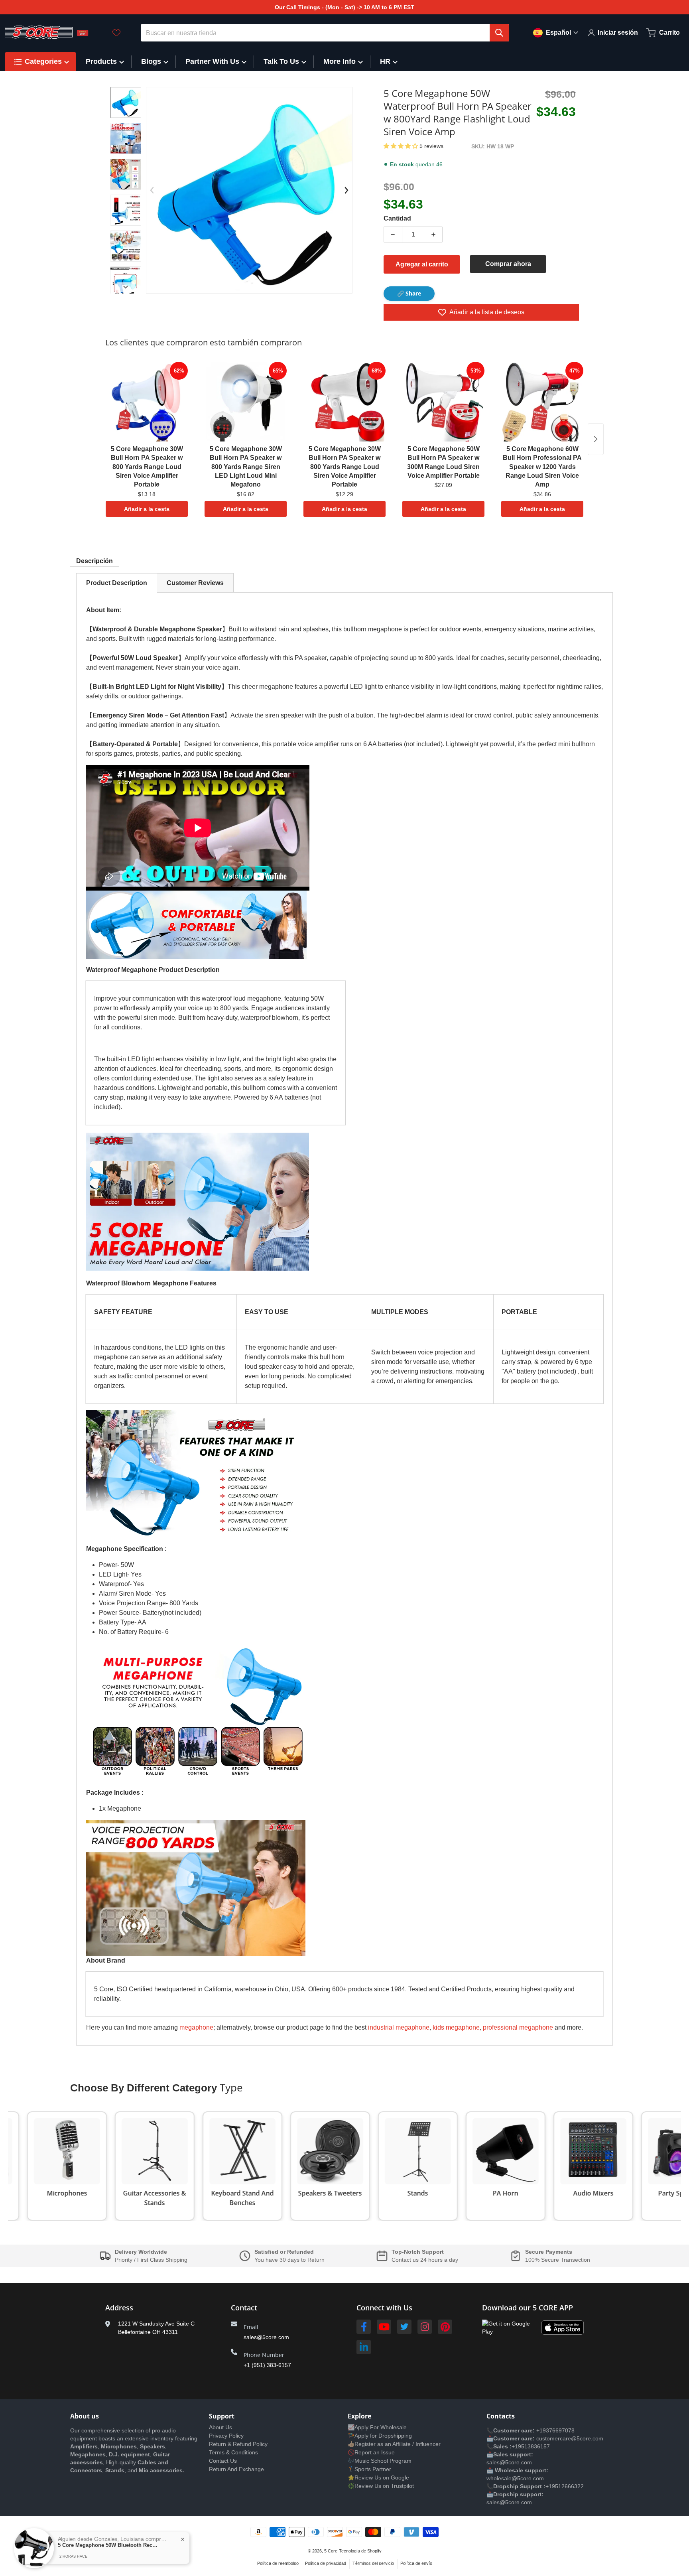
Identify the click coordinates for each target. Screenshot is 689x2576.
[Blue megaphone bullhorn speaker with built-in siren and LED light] (126, 102)
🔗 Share (409, 293)
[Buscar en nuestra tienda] (499, 33)
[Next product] (596, 439)
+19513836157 (531, 2446)
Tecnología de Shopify (360, 2551)
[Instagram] (425, 2327)
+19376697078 (555, 2430)
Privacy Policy (226, 2436)
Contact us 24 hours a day (425, 2260)
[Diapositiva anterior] (152, 190)
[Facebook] (364, 2327)
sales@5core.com (266, 2337)
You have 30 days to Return (289, 2260)
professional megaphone (518, 2027)
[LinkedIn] (364, 2347)
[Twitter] (404, 2327)
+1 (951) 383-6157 (267, 2365)
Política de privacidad (326, 2563)
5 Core (331, 2551)
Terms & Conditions (233, 2452)
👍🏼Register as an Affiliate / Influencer (394, 2444)
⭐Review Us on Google (378, 2477)
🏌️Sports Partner (369, 2469)
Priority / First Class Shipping (151, 2260)
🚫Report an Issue (371, 2452)
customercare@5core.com (569, 2438)
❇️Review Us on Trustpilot (381, 2486)
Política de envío (416, 2563)
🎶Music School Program (380, 2461)
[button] (402, 146)
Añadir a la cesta (147, 509)
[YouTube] (384, 2327)
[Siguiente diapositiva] (126, 287)
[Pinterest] (445, 2327)
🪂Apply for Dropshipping (380, 2436)
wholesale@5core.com (515, 2478)
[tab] (117, 583)
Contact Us (223, 2461)
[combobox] (325, 33)
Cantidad (397, 218)
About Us (220, 2427)
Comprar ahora (508, 264)
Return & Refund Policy (238, 2444)
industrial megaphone (399, 2027)
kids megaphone (456, 2027)
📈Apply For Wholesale (377, 2427)
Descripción (94, 561)
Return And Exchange (236, 2469)
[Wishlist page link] (116, 33)
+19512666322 (565, 2486)
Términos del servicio (373, 2563)
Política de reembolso (278, 2563)
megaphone (196, 2027)
